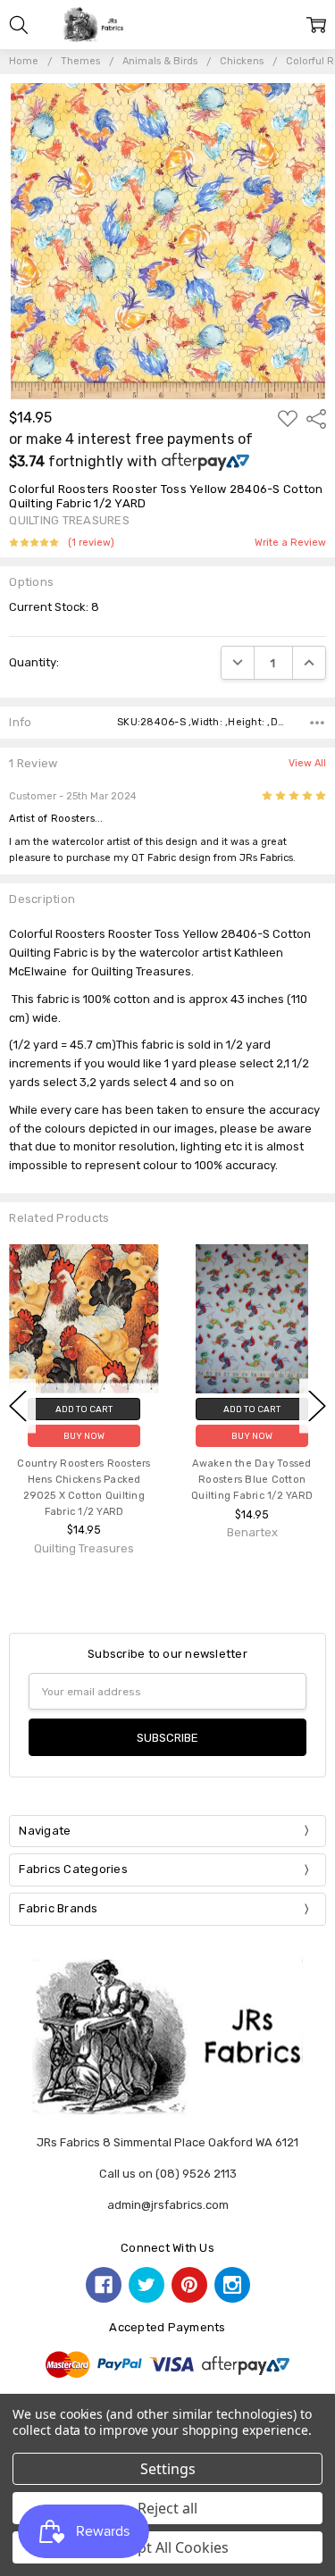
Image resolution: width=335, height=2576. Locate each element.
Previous (18, 1405)
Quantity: (34, 662)
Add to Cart (84, 1409)
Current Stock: (54, 607)
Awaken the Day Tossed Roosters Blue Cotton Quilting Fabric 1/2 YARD (252, 1480)
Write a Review (290, 543)
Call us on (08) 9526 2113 (168, 2174)
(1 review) (91, 543)
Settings (168, 2469)
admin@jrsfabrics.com (168, 2205)
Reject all (167, 2508)
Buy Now (84, 1436)
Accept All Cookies (167, 2547)
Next (317, 1405)
